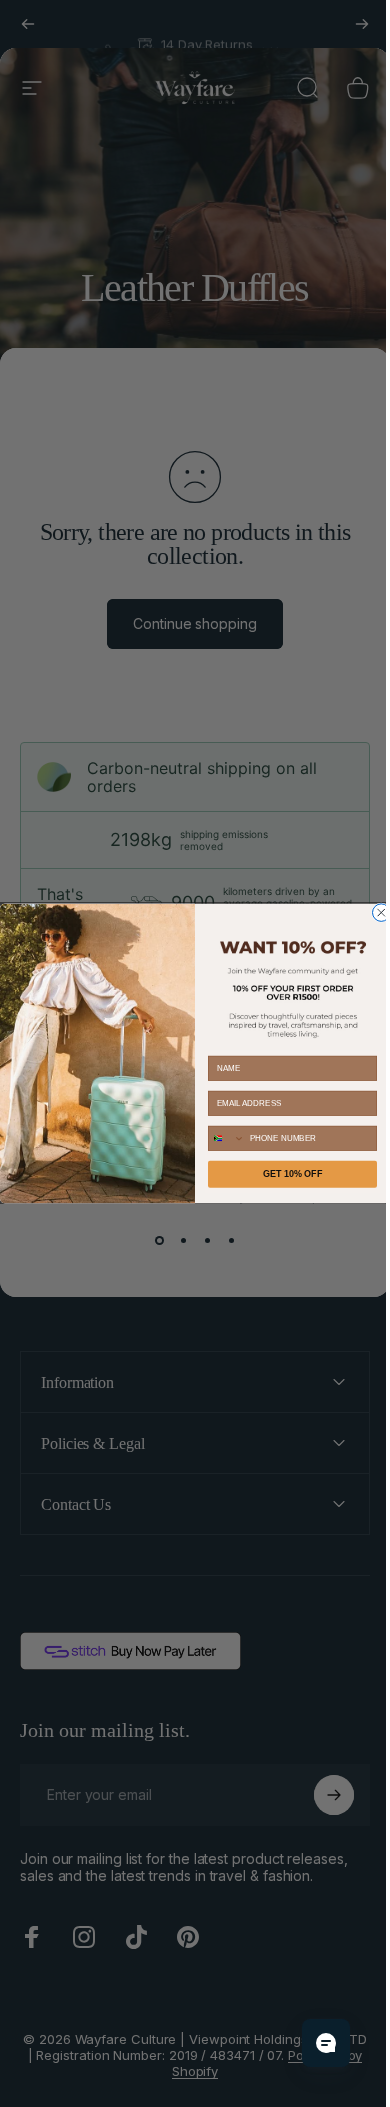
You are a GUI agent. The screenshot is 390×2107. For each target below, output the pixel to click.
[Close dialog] (374, 913)
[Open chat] (311, 2043)
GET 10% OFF (285, 1174)
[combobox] (219, 1138)
